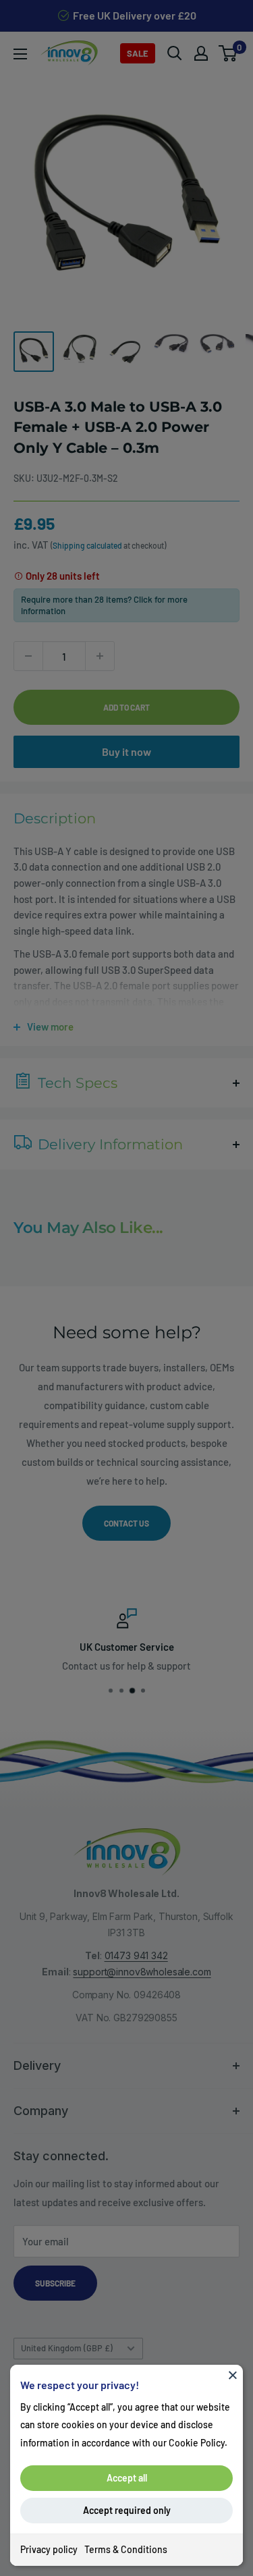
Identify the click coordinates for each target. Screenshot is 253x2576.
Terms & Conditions (126, 2549)
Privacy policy (49, 2549)
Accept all (127, 2478)
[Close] (233, 2375)
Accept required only (127, 2510)
